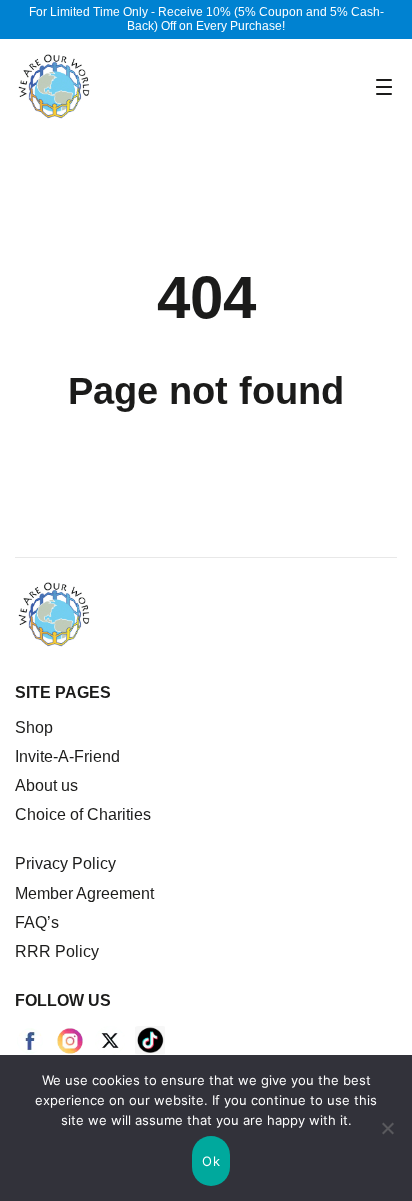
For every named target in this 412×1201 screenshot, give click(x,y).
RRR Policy (57, 951)
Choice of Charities (83, 814)
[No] (387, 1128)
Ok (211, 1161)
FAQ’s (37, 922)
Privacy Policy (65, 863)
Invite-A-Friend (67, 756)
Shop (34, 727)
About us (46, 785)
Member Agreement (84, 893)
